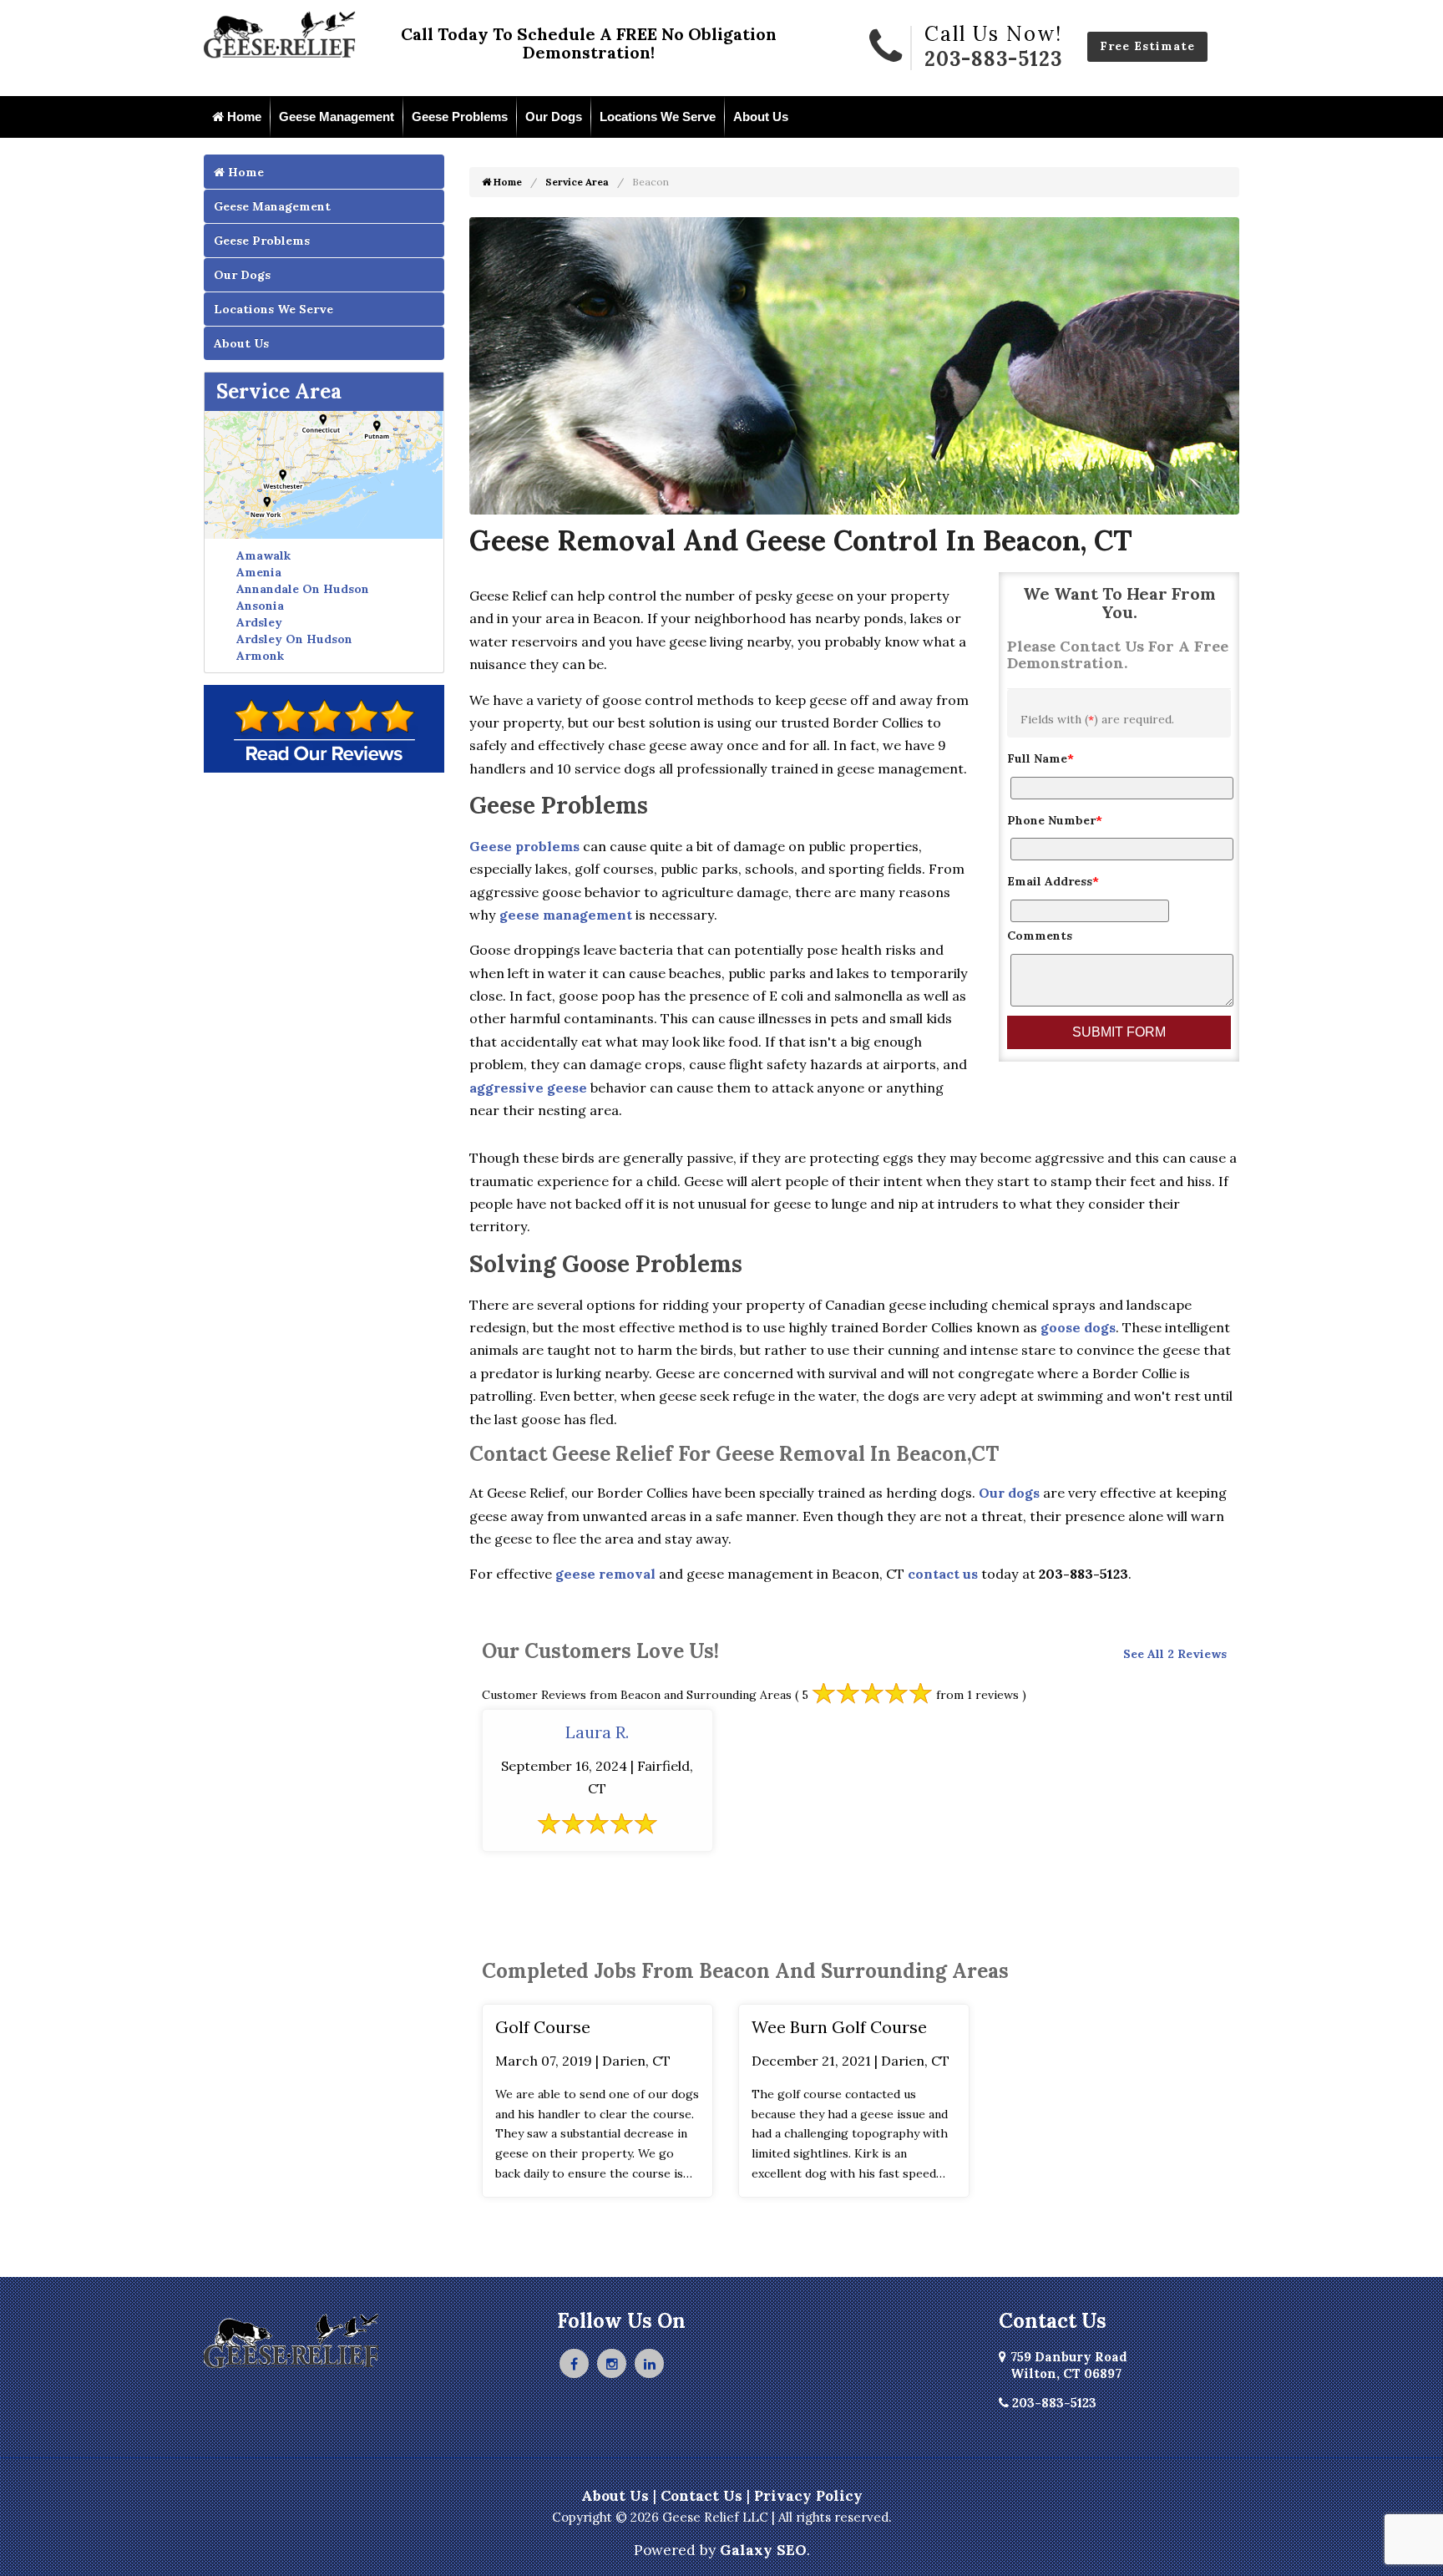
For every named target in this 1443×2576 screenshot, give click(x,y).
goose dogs (1078, 1327)
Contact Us (701, 2496)
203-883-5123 (993, 59)
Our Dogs (554, 117)
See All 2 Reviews (1175, 1654)
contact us (943, 1574)
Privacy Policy (808, 2496)
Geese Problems (460, 117)
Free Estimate (1147, 46)
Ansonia (260, 606)
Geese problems (524, 846)
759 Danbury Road (1069, 2365)
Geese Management (337, 117)
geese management (566, 915)
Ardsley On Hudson (294, 639)
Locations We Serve (658, 117)
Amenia (259, 572)
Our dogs (1009, 1493)
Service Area (279, 391)
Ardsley (259, 622)
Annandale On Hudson (303, 589)
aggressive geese (528, 1088)
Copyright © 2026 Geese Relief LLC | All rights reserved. (722, 2517)
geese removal (605, 1574)
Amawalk (263, 555)
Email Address (1053, 881)
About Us (761, 117)
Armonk (260, 656)
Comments (1040, 936)
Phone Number (1055, 820)
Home (243, 117)
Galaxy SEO (763, 2550)
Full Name (1040, 758)
